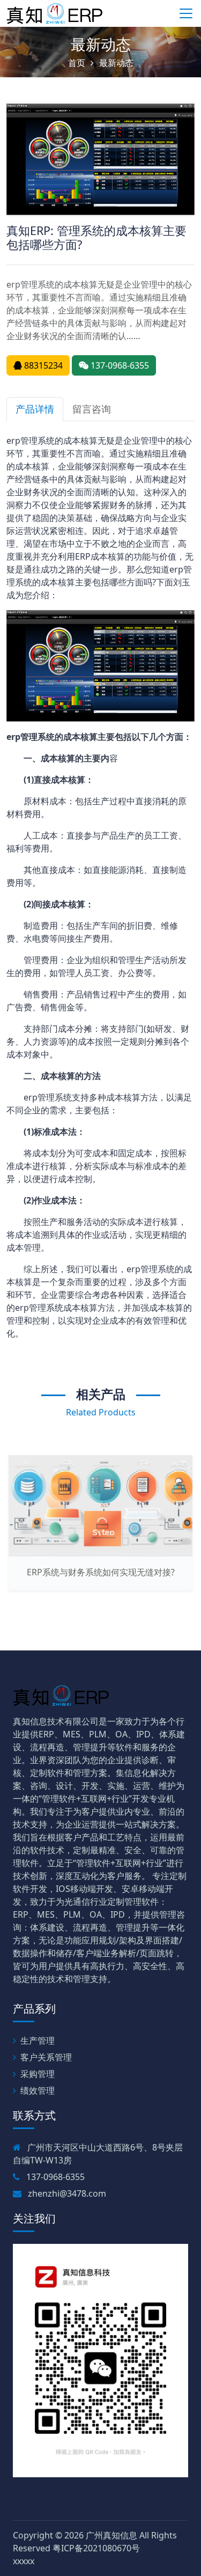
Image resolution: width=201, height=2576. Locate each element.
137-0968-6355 (119, 365)
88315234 (42, 365)
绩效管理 (38, 2090)
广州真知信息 (111, 2535)
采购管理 (38, 2074)
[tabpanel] (100, 887)
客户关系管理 (46, 2057)
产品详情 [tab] (35, 409)
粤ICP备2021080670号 (96, 2548)
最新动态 (101, 44)
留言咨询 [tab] (92, 409)
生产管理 (38, 2041)
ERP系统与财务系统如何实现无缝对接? (101, 1572)
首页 (77, 63)
